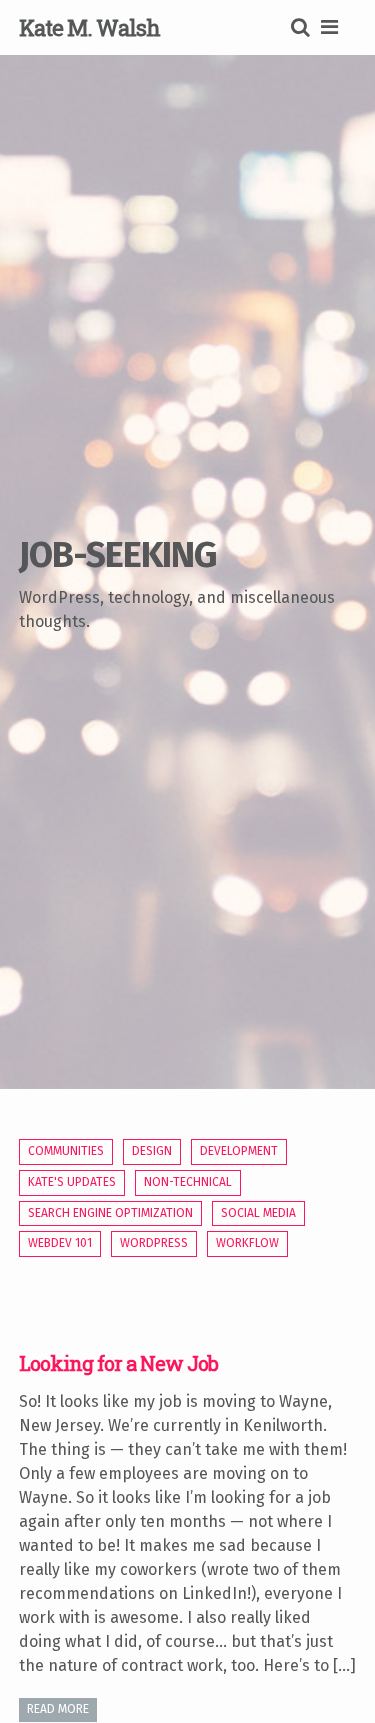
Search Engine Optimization (110, 1213)
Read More (58, 1709)
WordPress (154, 1243)
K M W (89, 27)
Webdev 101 (60, 1243)
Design (152, 1151)
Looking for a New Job (118, 1363)
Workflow (247, 1243)
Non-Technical (188, 1182)
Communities (66, 1151)
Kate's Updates (72, 1182)
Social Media (258, 1213)
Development (239, 1151)
